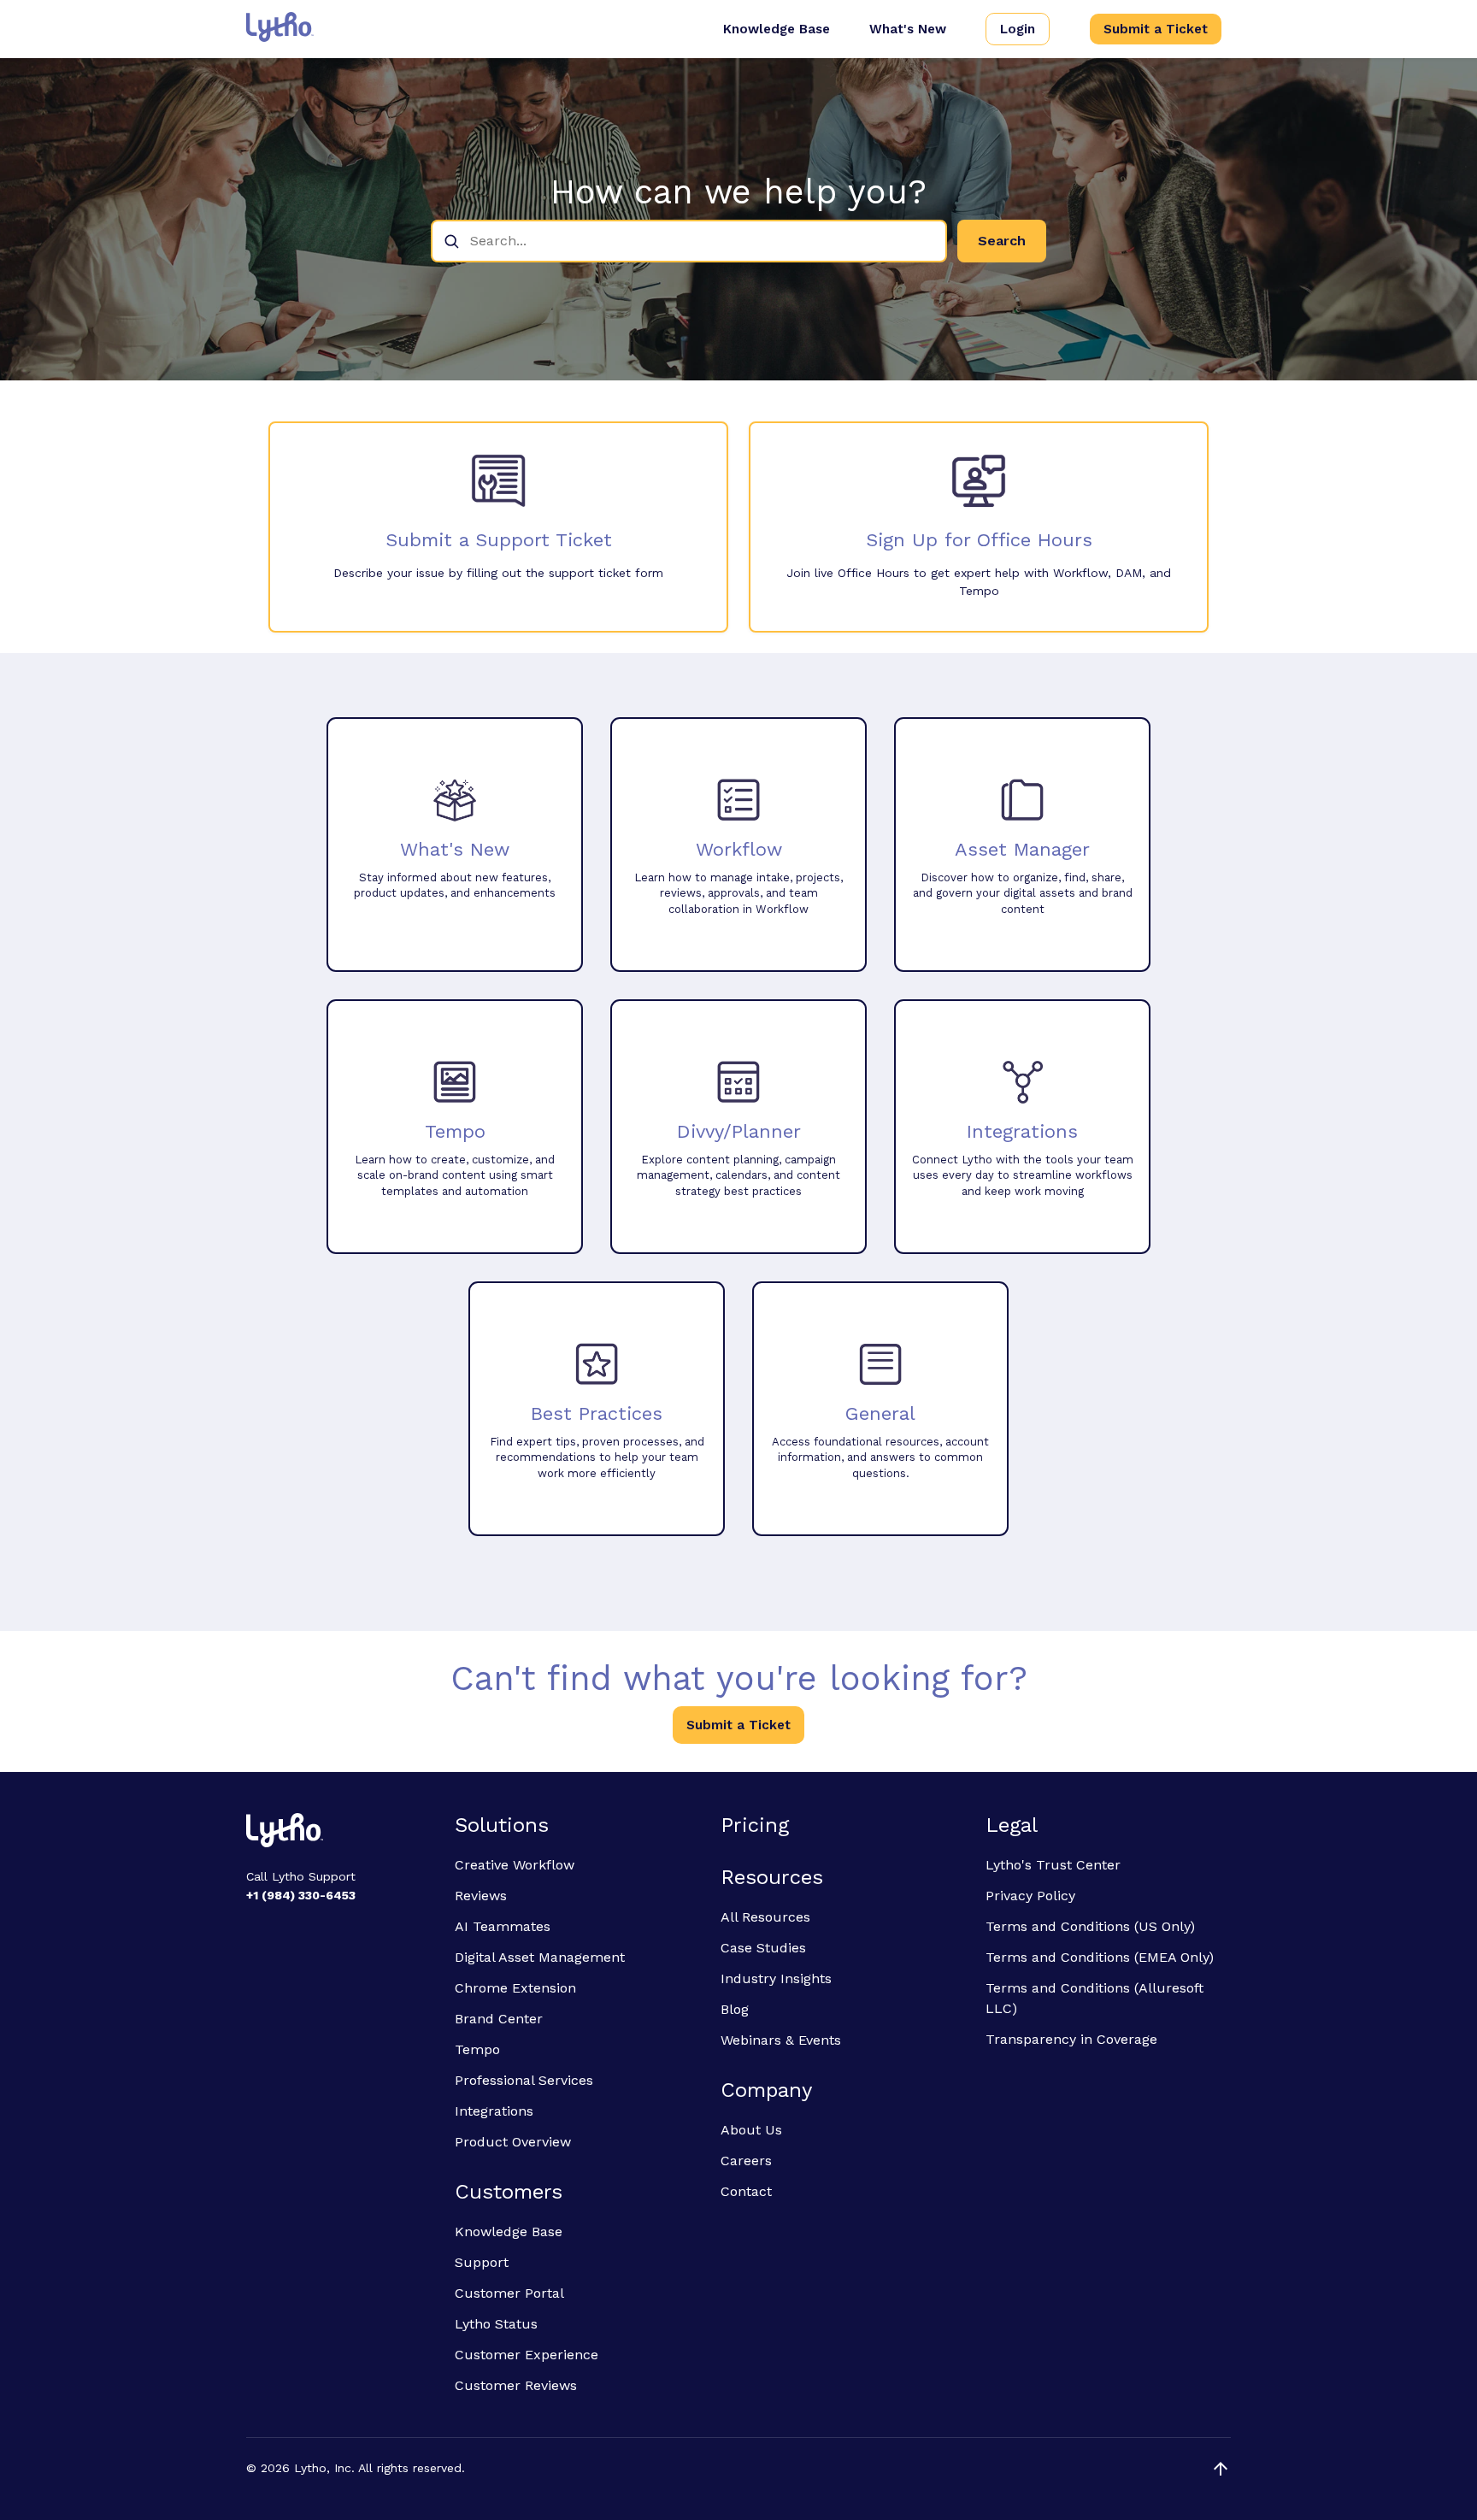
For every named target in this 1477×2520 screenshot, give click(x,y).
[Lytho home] (340, 1833)
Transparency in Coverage (1071, 2039)
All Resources (765, 1917)
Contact (746, 2191)
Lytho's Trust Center (1053, 1865)
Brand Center (499, 2019)
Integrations (494, 2111)
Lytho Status (496, 2324)
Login (1018, 29)
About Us (751, 2130)
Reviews (481, 1896)
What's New (908, 29)
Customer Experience (527, 2355)
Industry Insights (776, 1978)
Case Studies (763, 1948)
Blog (735, 2009)
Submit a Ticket (1156, 29)
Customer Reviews (516, 2385)
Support (482, 2262)
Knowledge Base (777, 29)
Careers (746, 2161)
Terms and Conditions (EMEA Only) (1100, 1957)
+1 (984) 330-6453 (301, 1895)
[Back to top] (1221, 2469)
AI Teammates (503, 1926)
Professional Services (524, 2080)
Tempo (477, 2049)
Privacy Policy (1030, 1896)
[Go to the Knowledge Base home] (280, 27)
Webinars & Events (781, 2040)
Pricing (755, 1825)
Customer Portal (509, 2293)
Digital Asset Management (540, 1957)
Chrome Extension (515, 1988)
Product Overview (513, 2142)
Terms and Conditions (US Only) (1090, 1926)
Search (1002, 241)
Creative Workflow (515, 1865)
